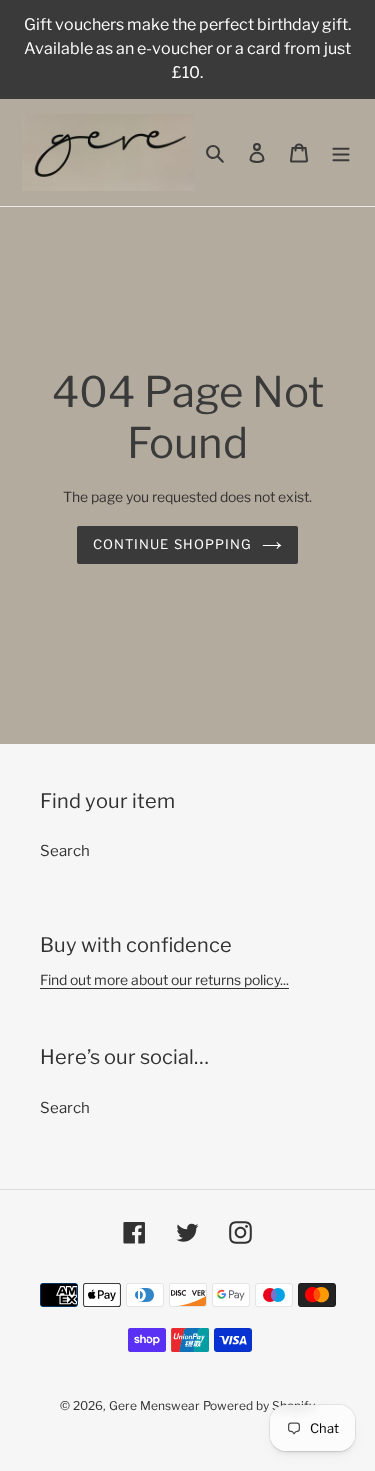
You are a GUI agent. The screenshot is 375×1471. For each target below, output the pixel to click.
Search (65, 851)
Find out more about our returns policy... (164, 979)
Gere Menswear (154, 1405)
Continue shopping (172, 544)
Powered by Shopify (259, 1405)
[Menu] (341, 152)
